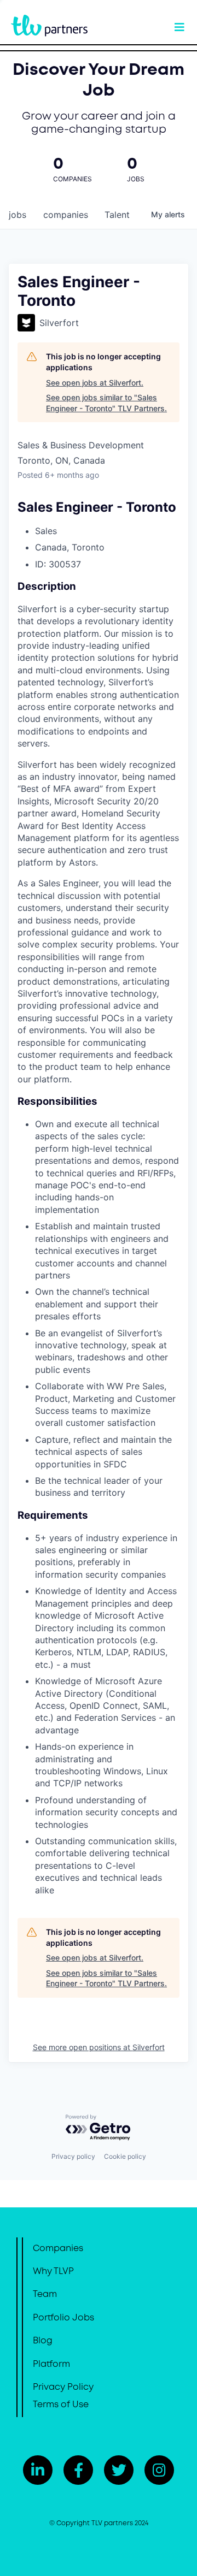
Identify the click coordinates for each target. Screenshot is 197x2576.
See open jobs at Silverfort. (95, 383)
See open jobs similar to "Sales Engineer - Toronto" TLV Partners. (106, 403)
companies (66, 215)
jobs (18, 215)
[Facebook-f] (78, 2470)
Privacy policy (73, 2156)
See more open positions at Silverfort (99, 2047)
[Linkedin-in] (38, 2470)
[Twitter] (119, 2470)
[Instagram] (159, 2470)
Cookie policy (125, 2156)
